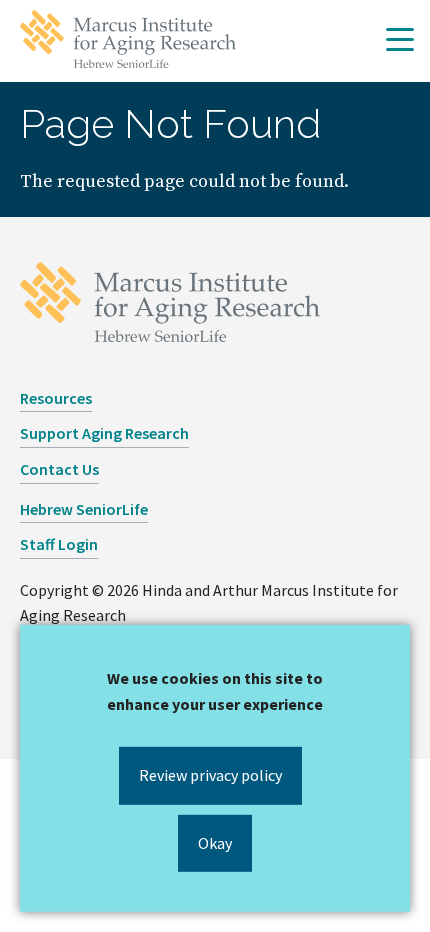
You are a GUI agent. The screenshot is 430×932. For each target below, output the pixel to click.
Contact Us (59, 469)
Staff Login (59, 544)
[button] (400, 41)
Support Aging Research (104, 433)
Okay (215, 842)
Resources (56, 398)
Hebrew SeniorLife (84, 509)
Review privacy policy (210, 775)
